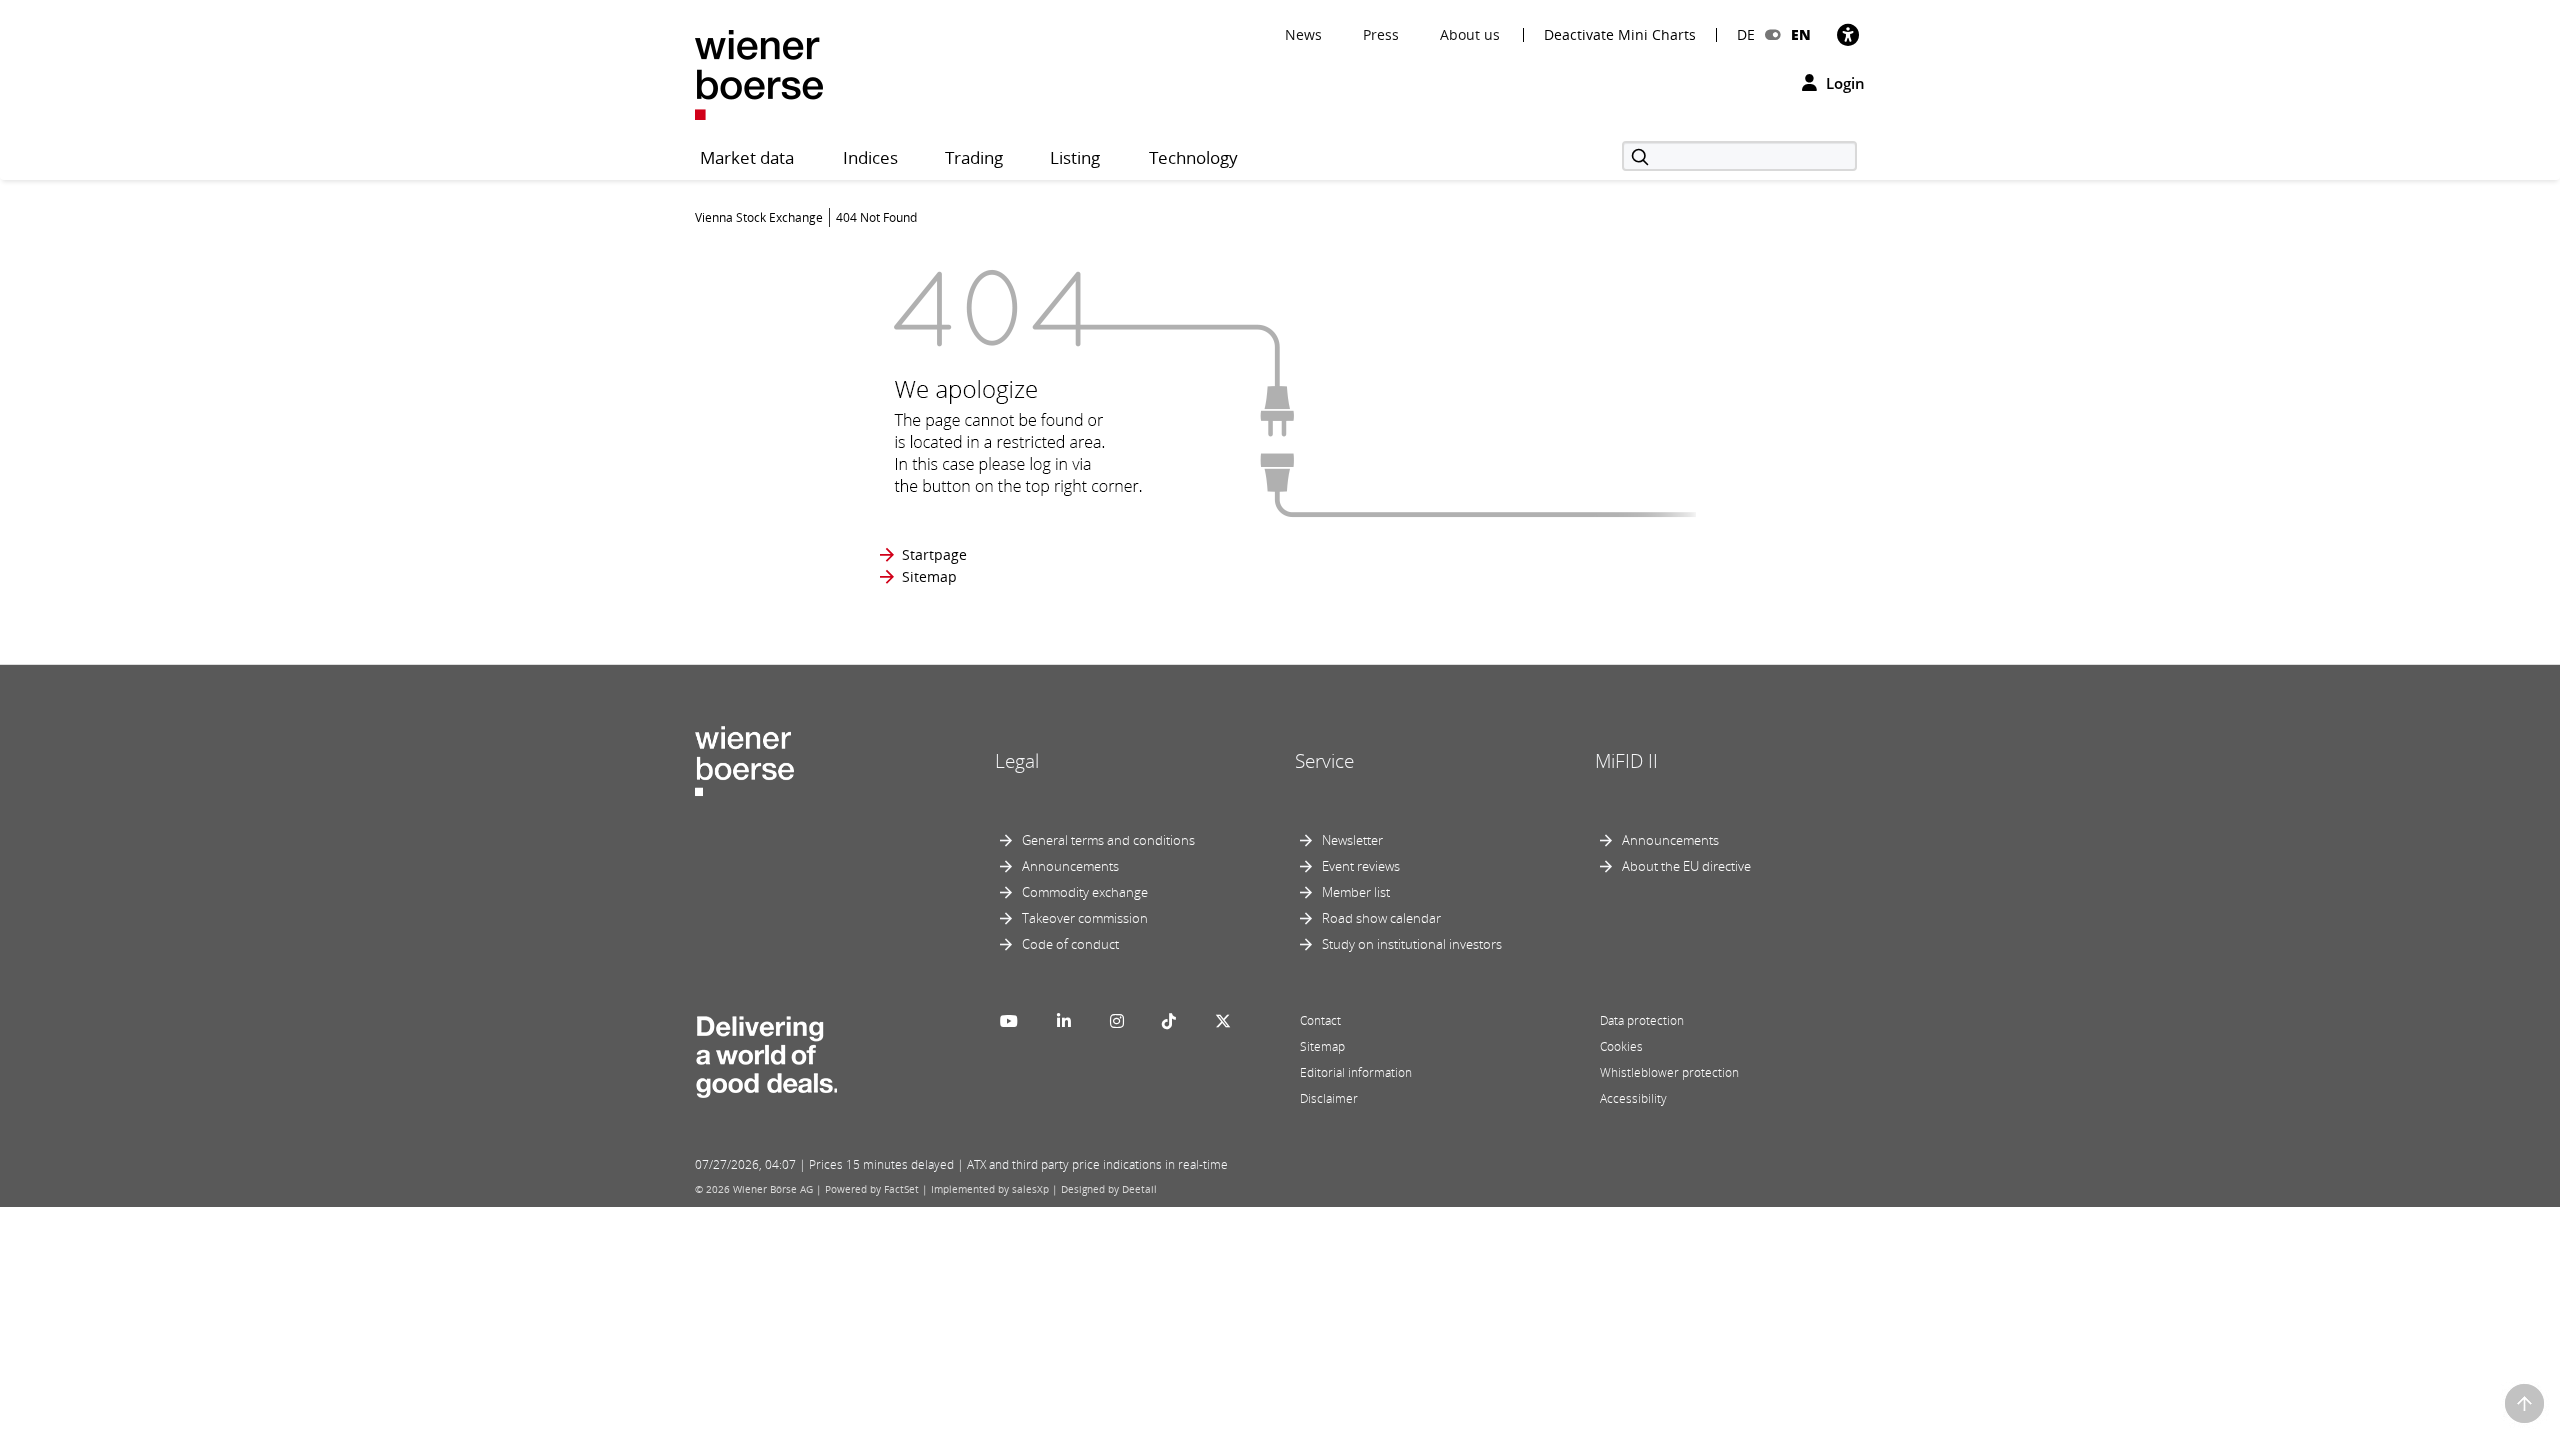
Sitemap (929, 576)
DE (1746, 34)
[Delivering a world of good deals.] (766, 1052)
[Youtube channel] (1009, 1021)
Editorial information (1356, 1072)
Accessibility (1633, 1098)
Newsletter (1352, 840)
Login (1843, 83)
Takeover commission (1085, 918)
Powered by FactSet (872, 1189)
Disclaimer (1329, 1098)
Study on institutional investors (1412, 944)
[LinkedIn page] (1064, 1021)
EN (1801, 34)
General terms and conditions (1108, 840)
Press (1381, 34)
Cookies (1621, 1046)
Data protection (1642, 1020)
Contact (1320, 1020)
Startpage (934, 554)
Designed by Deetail (1109, 1189)
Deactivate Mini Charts (1620, 35)
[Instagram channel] (1117, 1021)
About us (1470, 34)
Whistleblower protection (1669, 1072)
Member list (1356, 892)
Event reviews (1361, 866)
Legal (1017, 761)
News (1303, 34)
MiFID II (1626, 761)
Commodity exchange (1085, 892)
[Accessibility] (1848, 34)
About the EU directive (1686, 866)
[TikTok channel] (1169, 1021)
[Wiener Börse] (759, 73)
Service (1324, 761)
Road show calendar (1381, 918)
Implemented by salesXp (990, 1189)
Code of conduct (1070, 944)
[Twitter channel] (1223, 1021)
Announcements (1070, 866)
